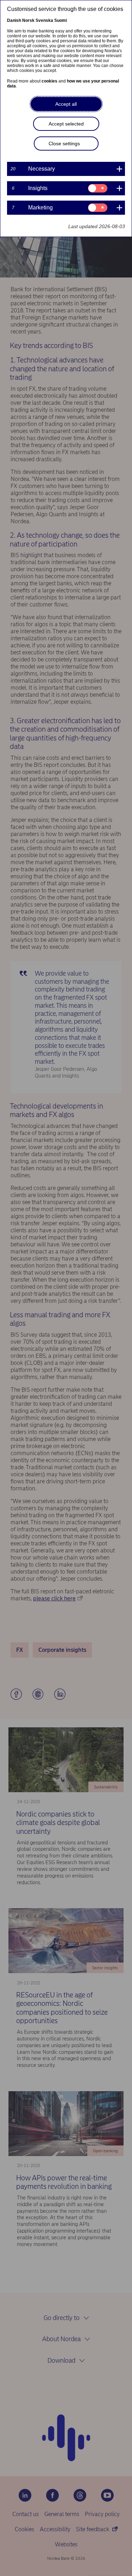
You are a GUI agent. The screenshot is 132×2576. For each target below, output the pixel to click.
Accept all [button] (66, 104)
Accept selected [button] (66, 124)
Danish (14, 20)
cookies (49, 81)
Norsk (28, 20)
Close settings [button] (64, 144)
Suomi (61, 20)
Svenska (44, 20)
